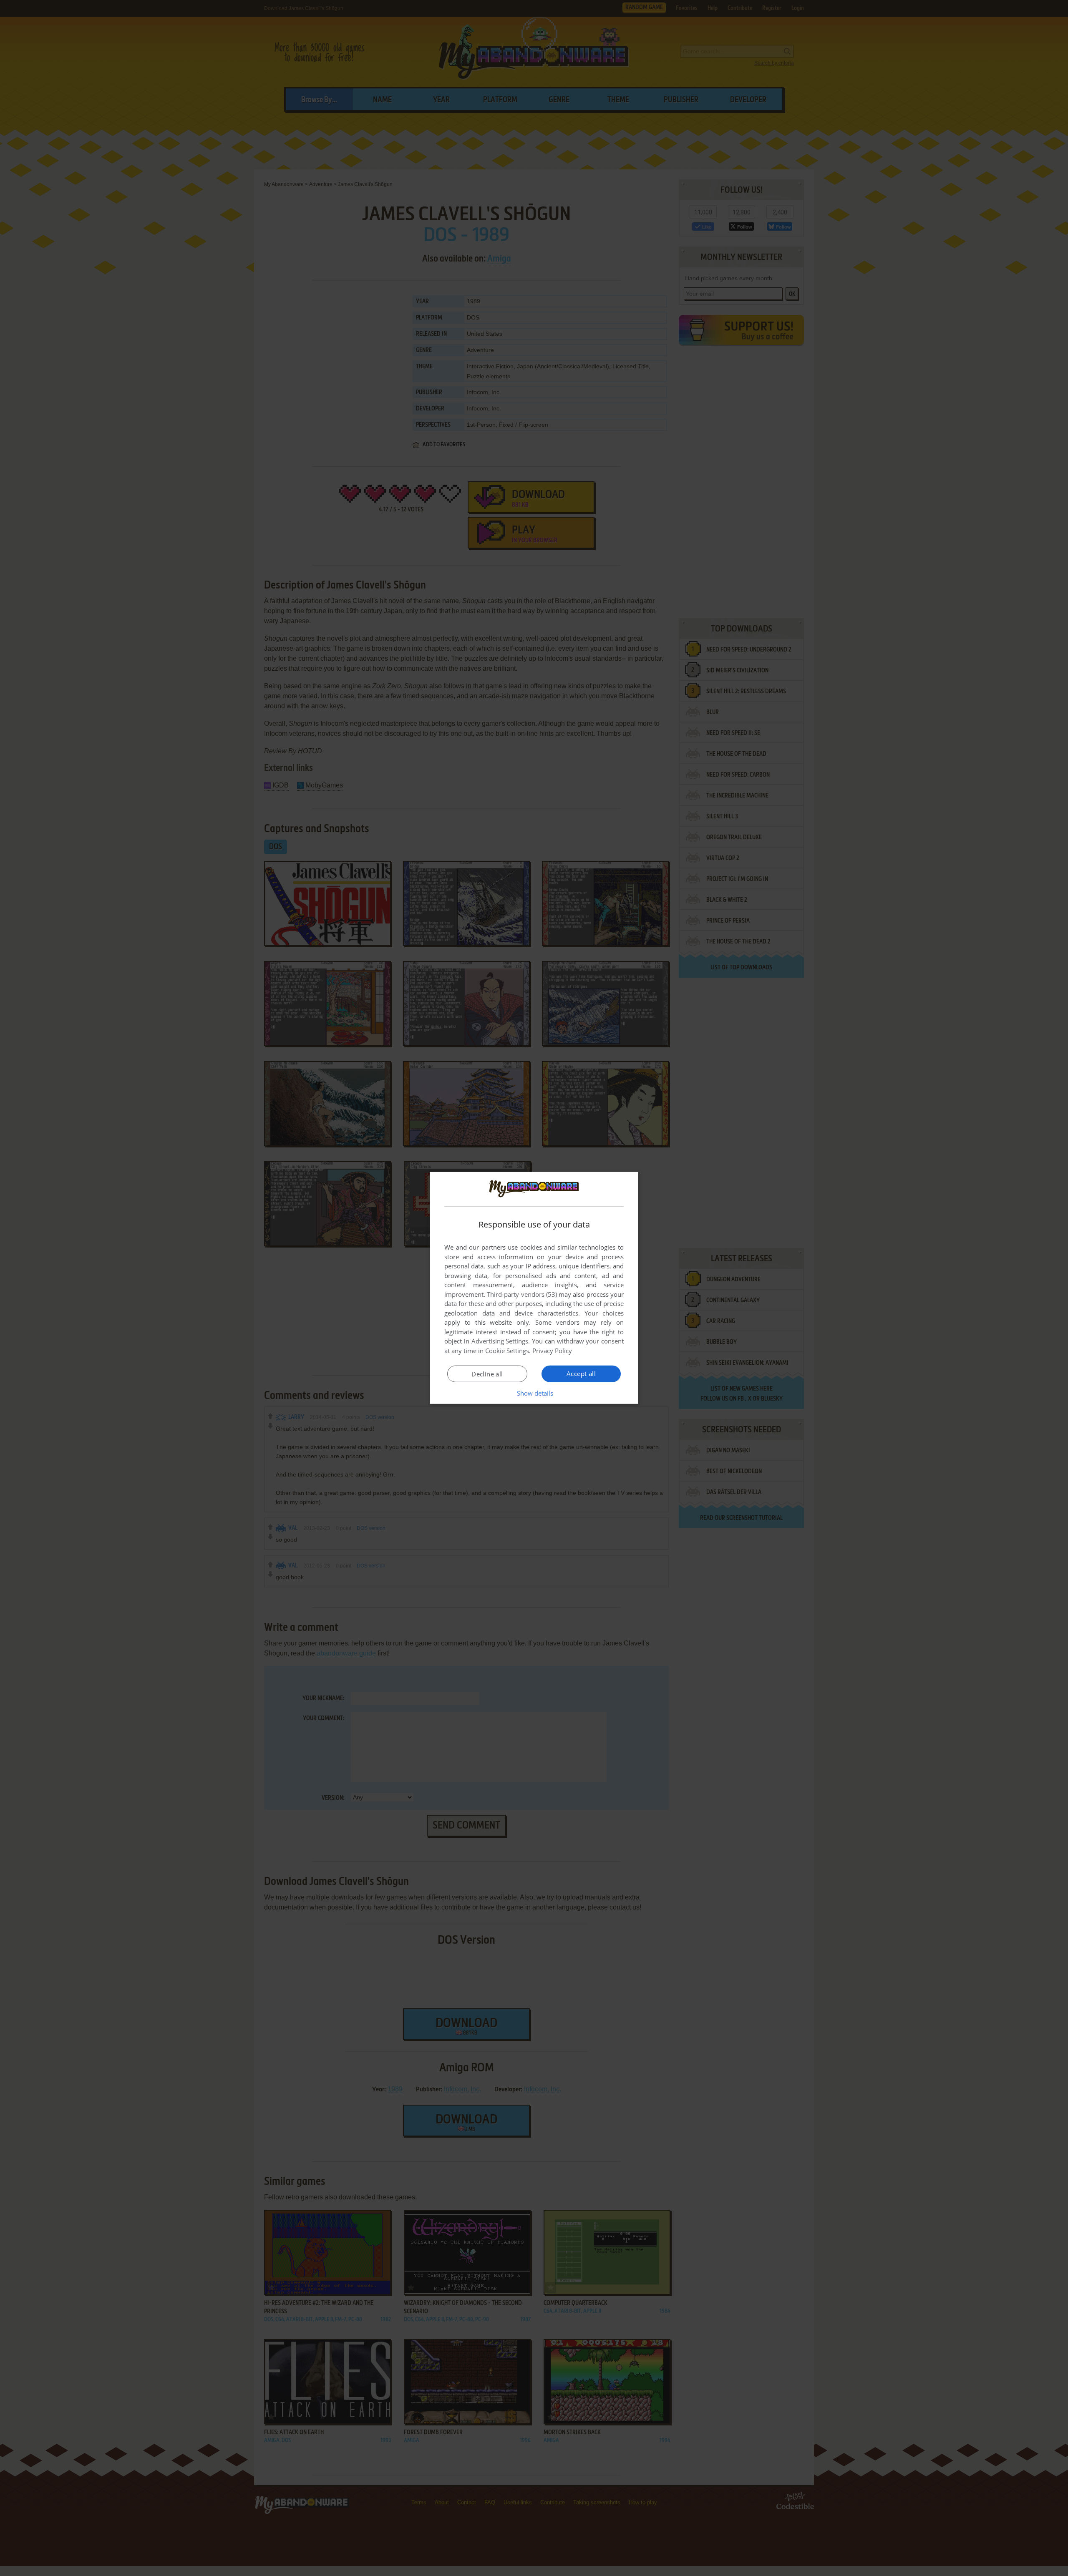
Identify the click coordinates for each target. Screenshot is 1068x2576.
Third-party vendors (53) (522, 1294)
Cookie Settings (507, 1351)
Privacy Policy (552, 1351)
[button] (534, 1393)
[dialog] (534, 1288)
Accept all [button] (581, 1374)
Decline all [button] (487, 1374)
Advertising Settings (500, 1341)
